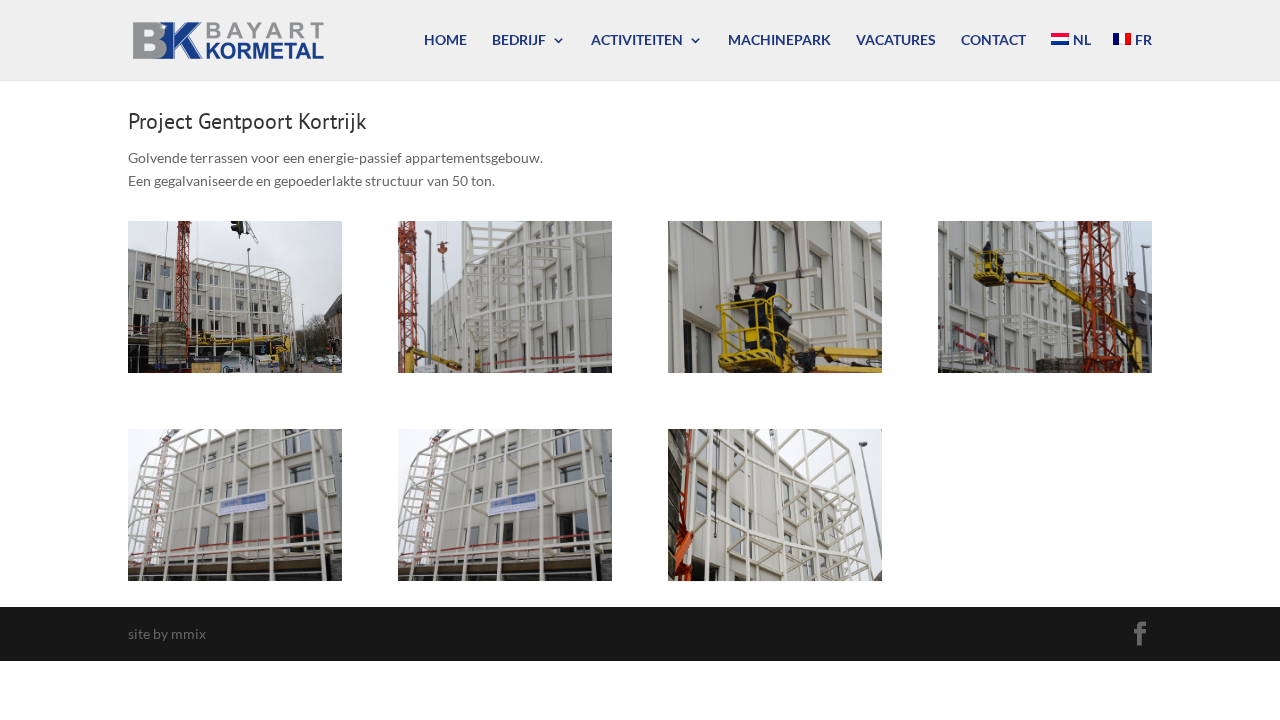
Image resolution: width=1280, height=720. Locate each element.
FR (1143, 40)
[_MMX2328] (1045, 372)
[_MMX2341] (775, 372)
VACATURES (896, 40)
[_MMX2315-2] (505, 580)
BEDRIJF (519, 40)
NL (1082, 40)
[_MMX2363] (505, 372)
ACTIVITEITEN (637, 40)
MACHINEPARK (779, 40)
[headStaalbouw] (775, 580)
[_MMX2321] (235, 372)
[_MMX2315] (235, 580)
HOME (445, 40)
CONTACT (993, 40)
